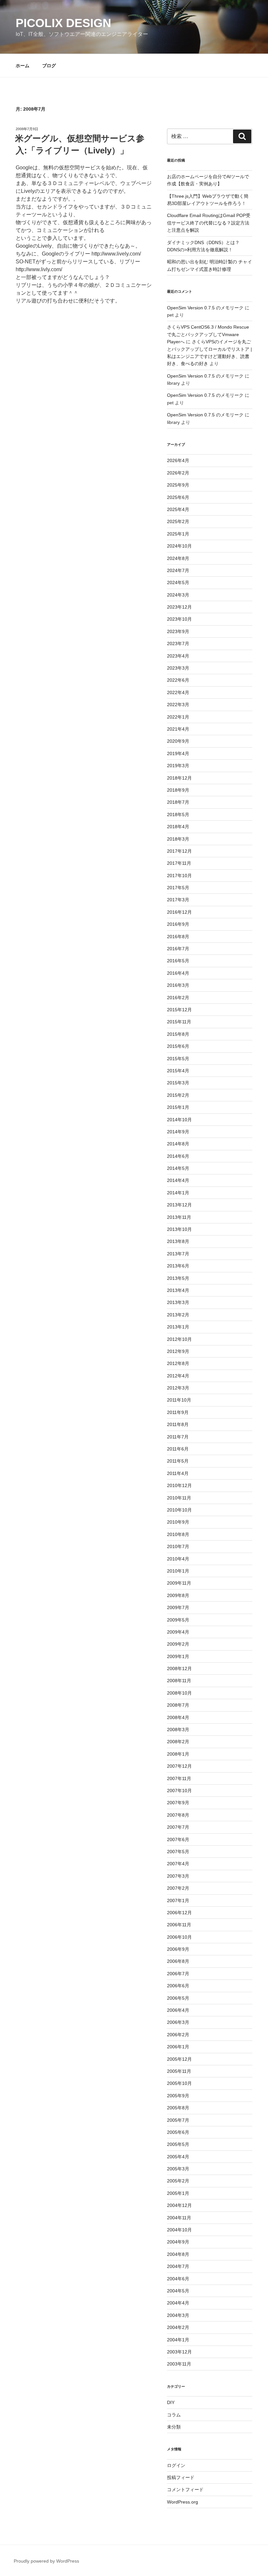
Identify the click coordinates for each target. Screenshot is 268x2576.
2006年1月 (178, 2047)
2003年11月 (179, 2364)
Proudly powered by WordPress (46, 2561)
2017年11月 (179, 863)
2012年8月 (178, 1363)
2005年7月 (178, 2120)
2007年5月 (178, 1852)
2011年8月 (178, 1424)
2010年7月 (178, 1546)
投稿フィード (181, 2477)
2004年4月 (178, 2303)
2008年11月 (179, 1681)
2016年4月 (178, 973)
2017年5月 (178, 888)
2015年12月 (179, 1010)
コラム (174, 2415)
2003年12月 (179, 2352)
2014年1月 (178, 1193)
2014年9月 (178, 1132)
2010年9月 (178, 1522)
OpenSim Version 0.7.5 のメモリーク (205, 308)
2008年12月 (179, 1668)
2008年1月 (178, 1754)
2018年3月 (178, 839)
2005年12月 (179, 2059)
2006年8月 (178, 1961)
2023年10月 (179, 619)
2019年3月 (178, 766)
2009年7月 (178, 1607)
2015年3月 (178, 1083)
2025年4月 (178, 509)
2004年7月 (178, 2266)
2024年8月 (178, 558)
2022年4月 (178, 692)
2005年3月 (178, 2169)
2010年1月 (178, 1571)
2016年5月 (178, 961)
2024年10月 (179, 546)
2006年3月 (178, 2022)
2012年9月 (178, 1351)
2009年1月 (178, 1656)
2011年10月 (179, 1400)
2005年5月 (178, 2144)
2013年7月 (178, 1254)
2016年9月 (178, 924)
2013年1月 (178, 1327)
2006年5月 (178, 1998)
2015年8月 (178, 1034)
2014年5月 (178, 1168)
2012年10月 (179, 1339)
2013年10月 (179, 1229)
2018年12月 (179, 778)
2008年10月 (179, 1693)
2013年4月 (178, 1290)
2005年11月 (179, 2071)
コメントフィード (185, 2490)
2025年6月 (178, 497)
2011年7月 (178, 1437)
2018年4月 (178, 827)
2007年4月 (178, 1864)
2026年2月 (178, 473)
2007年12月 (179, 1766)
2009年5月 (178, 1620)
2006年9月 (178, 1949)
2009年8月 (178, 1595)
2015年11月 (179, 1022)
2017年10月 (179, 876)
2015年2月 (178, 1095)
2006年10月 (179, 1937)
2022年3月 (178, 705)
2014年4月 (178, 1180)
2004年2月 (178, 2327)
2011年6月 (178, 1449)
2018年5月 (178, 815)
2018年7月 (178, 802)
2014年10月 (179, 1120)
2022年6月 (178, 680)
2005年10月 (179, 2083)
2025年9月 (178, 485)
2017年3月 (178, 900)
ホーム (23, 66)
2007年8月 (178, 1815)
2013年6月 (178, 1266)
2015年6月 (178, 1046)
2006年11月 (179, 1925)
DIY (171, 2402)
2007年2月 (178, 1888)
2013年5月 (178, 1278)
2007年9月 (178, 1803)
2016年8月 (178, 937)
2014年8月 (178, 1144)
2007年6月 (178, 1839)
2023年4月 (178, 656)
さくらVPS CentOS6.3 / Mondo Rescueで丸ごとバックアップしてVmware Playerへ (208, 334)
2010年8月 (178, 1534)
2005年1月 (178, 2193)
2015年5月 (178, 1059)
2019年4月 (178, 753)
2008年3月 (178, 1730)
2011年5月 (178, 1461)
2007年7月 (178, 1827)
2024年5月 (178, 582)
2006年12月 (179, 1913)
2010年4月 (178, 1559)
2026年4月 (178, 460)
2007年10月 (179, 1791)
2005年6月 (178, 2132)
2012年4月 (178, 1376)
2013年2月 (178, 1315)
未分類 (174, 2427)
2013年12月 (179, 1205)
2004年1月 (178, 2340)
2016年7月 (178, 949)
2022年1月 (178, 717)
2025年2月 (178, 521)
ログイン (176, 2465)
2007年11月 (179, 1778)
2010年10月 (179, 1510)
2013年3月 (178, 1302)
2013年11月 (179, 1217)
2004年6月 (178, 2279)
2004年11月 (179, 2218)
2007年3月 (178, 1876)
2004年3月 (178, 2315)
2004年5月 (178, 2291)
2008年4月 (178, 1717)
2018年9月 (178, 790)
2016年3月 (178, 985)
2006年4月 (178, 2010)
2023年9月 (178, 631)
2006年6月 (178, 1986)
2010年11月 (179, 1498)
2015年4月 (178, 1071)
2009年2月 (178, 1644)
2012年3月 (178, 1388)
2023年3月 (178, 668)
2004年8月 (178, 2254)
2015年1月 (178, 1107)
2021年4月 (178, 729)
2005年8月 (178, 2108)
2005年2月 (178, 2181)
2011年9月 (178, 1412)
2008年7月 (178, 1705)
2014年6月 (178, 1156)
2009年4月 (178, 1632)
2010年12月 (179, 1485)
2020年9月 (178, 741)
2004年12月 (179, 2205)
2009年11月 (179, 1583)
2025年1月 (178, 534)
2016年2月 (178, 998)
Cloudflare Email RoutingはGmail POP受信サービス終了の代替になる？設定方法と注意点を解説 (209, 223)
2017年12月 (179, 851)
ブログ (49, 66)
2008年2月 (178, 1742)
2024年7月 (178, 570)
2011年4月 (178, 1473)
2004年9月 (178, 2242)
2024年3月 (178, 595)
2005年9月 (178, 2096)
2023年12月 (179, 607)
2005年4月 (178, 2157)
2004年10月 (179, 2230)
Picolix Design (63, 23)
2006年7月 (178, 1974)
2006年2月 (178, 2035)
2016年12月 (179, 912)
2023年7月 (178, 644)
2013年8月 (178, 1241)
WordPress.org (183, 2502)
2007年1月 (178, 1901)
